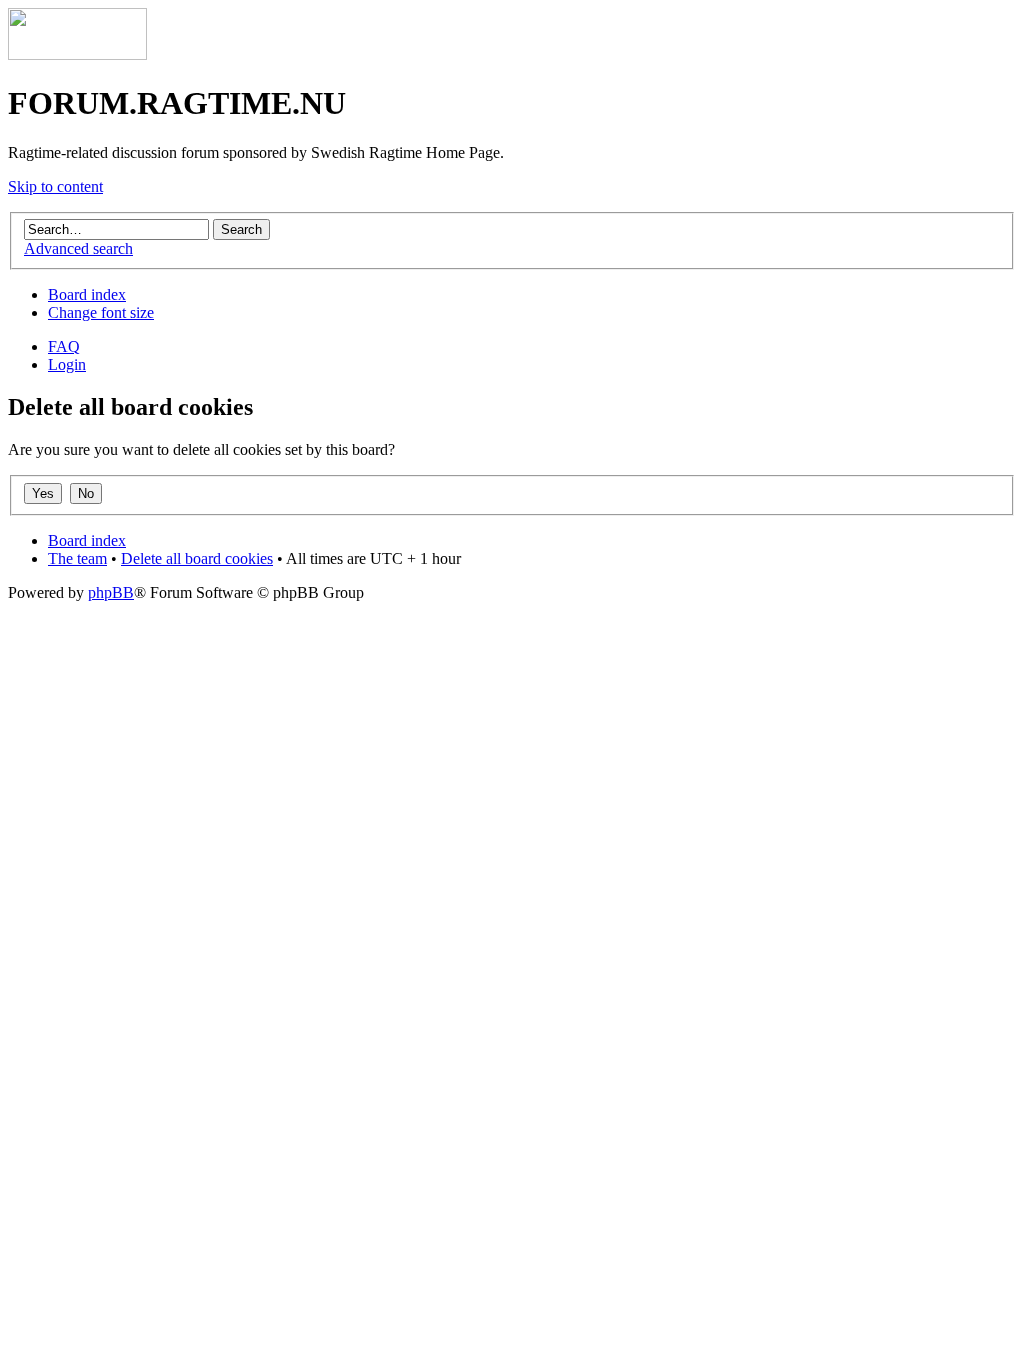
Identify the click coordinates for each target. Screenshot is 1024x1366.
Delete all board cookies (197, 558)
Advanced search (78, 248)
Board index (87, 294)
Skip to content (55, 186)
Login (67, 364)
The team (77, 558)
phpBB (111, 592)
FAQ (64, 346)
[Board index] (77, 54)
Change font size (101, 312)
